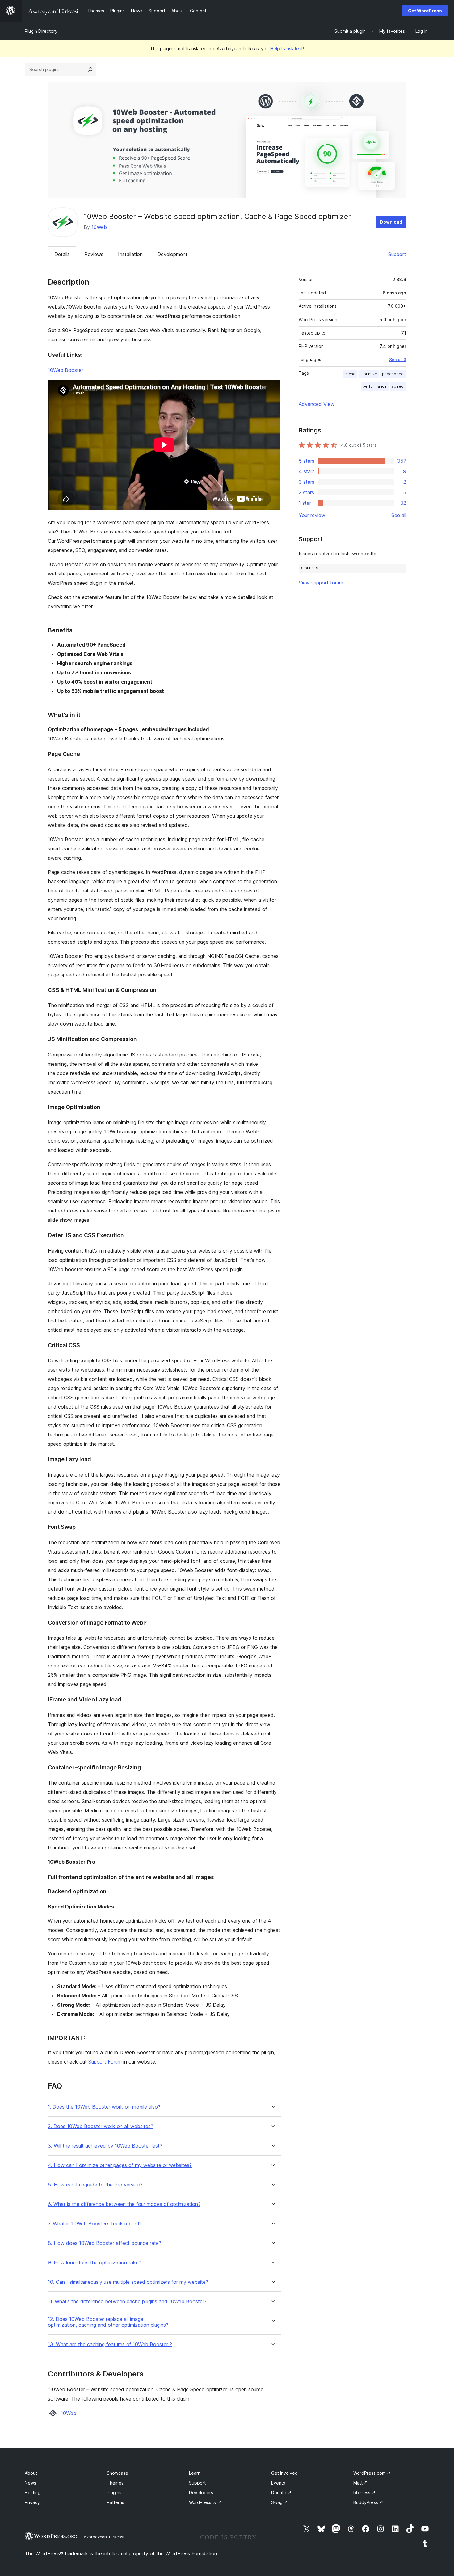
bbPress (364, 2492)
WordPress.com (372, 2473)
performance (375, 386)
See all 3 (398, 360)
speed (398, 386)
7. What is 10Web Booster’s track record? (95, 2224)
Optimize (369, 374)
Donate (281, 2492)
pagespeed (393, 374)
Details (62, 254)
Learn (195, 2473)
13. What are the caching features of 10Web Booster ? (110, 2344)
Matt (361, 2483)
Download (391, 222)
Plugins (114, 2492)
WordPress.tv (205, 2502)
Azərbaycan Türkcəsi (104, 2537)
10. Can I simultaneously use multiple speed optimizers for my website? (128, 2282)
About (31, 2473)
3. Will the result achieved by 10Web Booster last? (105, 2146)
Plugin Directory (41, 31)
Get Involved (284, 2473)
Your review (312, 515)
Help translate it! (287, 49)
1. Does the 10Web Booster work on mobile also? (104, 2107)
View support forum (321, 583)
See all (399, 515)
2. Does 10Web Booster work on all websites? (101, 2126)
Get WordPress (425, 11)
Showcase (118, 2473)
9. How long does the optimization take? (95, 2263)
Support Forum (105, 2062)
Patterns (116, 2502)
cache (350, 374)
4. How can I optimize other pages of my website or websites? (120, 2165)
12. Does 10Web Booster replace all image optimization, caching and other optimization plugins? (108, 2322)
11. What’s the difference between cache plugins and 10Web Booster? (127, 2302)
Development (172, 254)
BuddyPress (368, 2502)
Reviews (94, 254)
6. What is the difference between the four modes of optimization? (124, 2204)
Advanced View (317, 404)
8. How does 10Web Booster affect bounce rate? (105, 2243)
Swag (280, 2502)
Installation (130, 254)
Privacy (32, 2502)
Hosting (33, 2492)
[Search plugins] (90, 70)
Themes (115, 2483)
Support (397, 254)
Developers (201, 2492)
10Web (99, 227)
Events (278, 2483)
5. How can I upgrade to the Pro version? (95, 2185)
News (30, 2483)
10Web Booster (65, 370)
